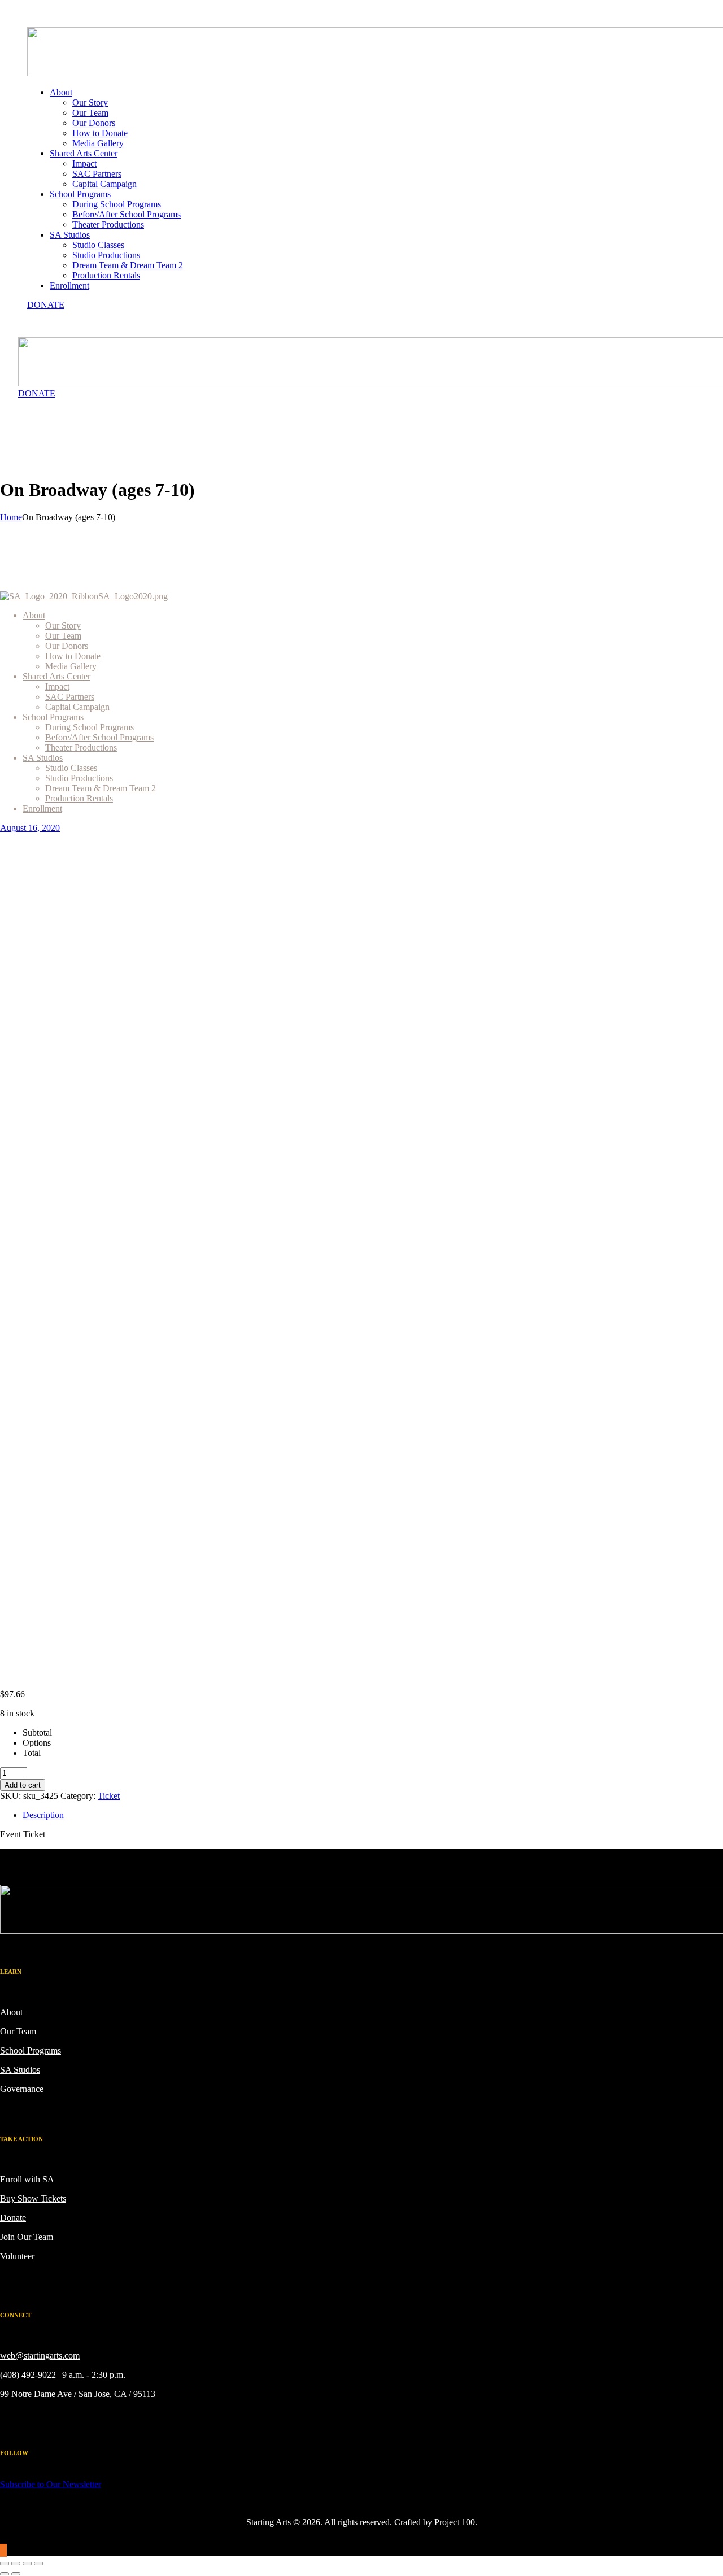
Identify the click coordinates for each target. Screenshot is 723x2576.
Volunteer (17, 2256)
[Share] (27, 2564)
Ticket (109, 1796)
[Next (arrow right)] (16, 2574)
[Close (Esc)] (38, 2564)
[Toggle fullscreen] (16, 2564)
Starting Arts (269, 2522)
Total (32, 1753)
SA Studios (20, 2070)
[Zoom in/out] (5, 2564)
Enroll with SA (27, 2179)
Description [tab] (43, 1815)
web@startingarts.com (40, 2355)
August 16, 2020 (30, 828)
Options (37, 1743)
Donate (13, 2218)
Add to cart (23, 1785)
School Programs (31, 2050)
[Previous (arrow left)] (5, 2574)
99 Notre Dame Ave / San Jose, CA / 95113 (78, 2394)
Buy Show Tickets (33, 2198)
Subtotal (37, 1732)
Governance (22, 2089)
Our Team (18, 2031)
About (11, 2012)
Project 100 (455, 2522)
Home (11, 517)
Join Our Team (27, 2237)
